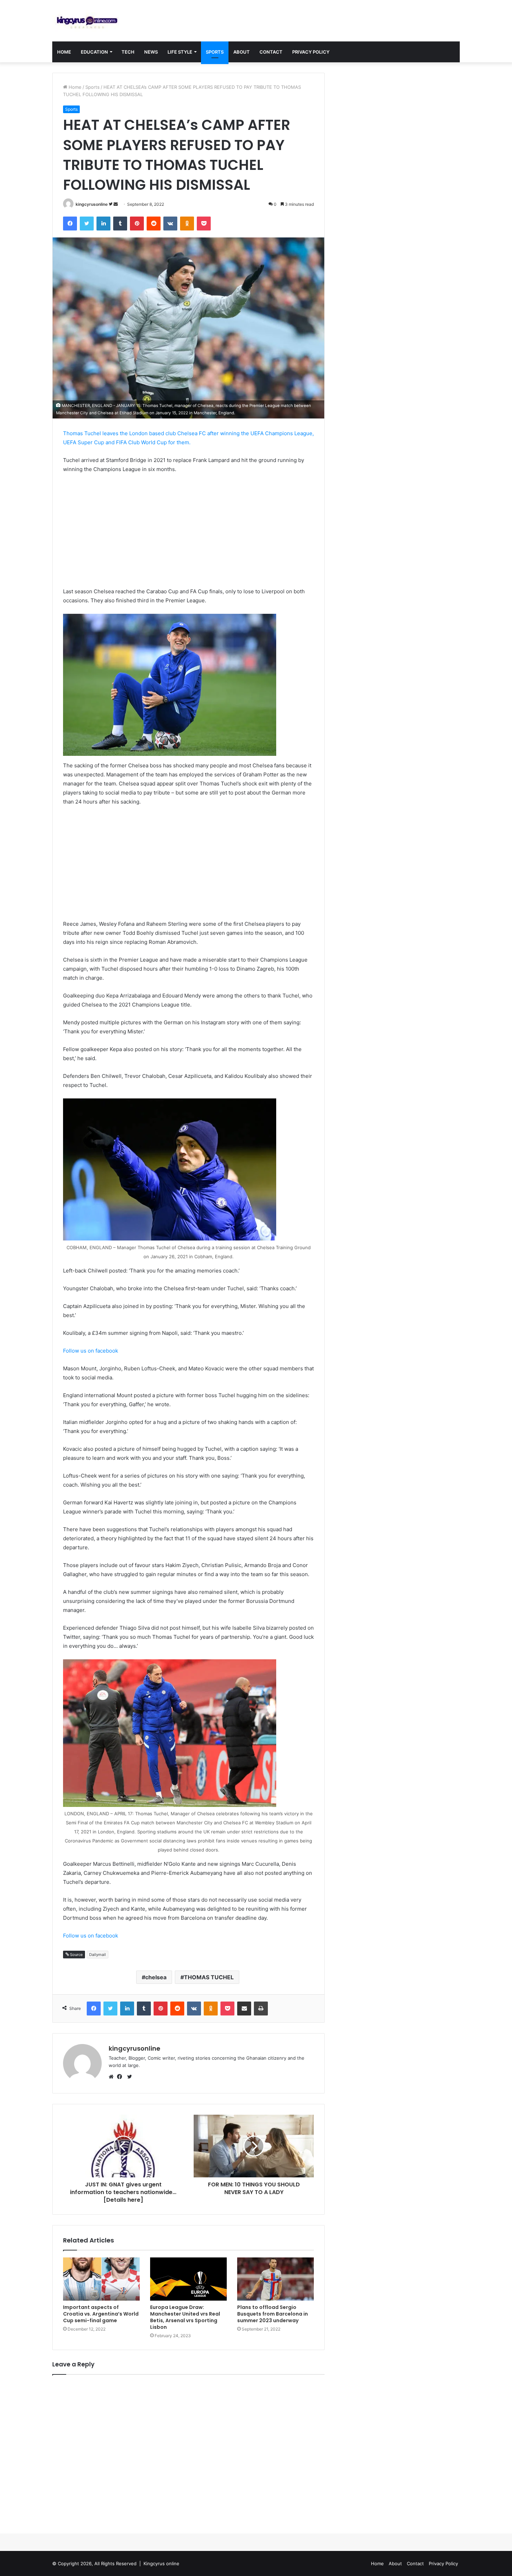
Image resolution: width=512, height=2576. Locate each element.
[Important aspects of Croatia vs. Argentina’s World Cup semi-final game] (101, 2279)
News (151, 52)
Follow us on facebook (91, 1351)
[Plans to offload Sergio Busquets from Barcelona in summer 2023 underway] (276, 2279)
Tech (128, 52)
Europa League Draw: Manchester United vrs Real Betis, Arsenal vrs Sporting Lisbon (185, 2317)
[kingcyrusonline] (87, 21)
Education (94, 52)
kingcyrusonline (92, 204)
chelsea (156, 1977)
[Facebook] (121, 2077)
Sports (215, 52)
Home (64, 52)
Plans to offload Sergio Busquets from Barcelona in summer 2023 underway (273, 2314)
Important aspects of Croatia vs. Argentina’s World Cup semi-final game (101, 2314)
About (242, 52)
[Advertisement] (188, 531)
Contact (271, 52)
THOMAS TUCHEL (209, 1977)
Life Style (180, 52)
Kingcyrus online (161, 2563)
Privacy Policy (311, 52)
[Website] (113, 2077)
